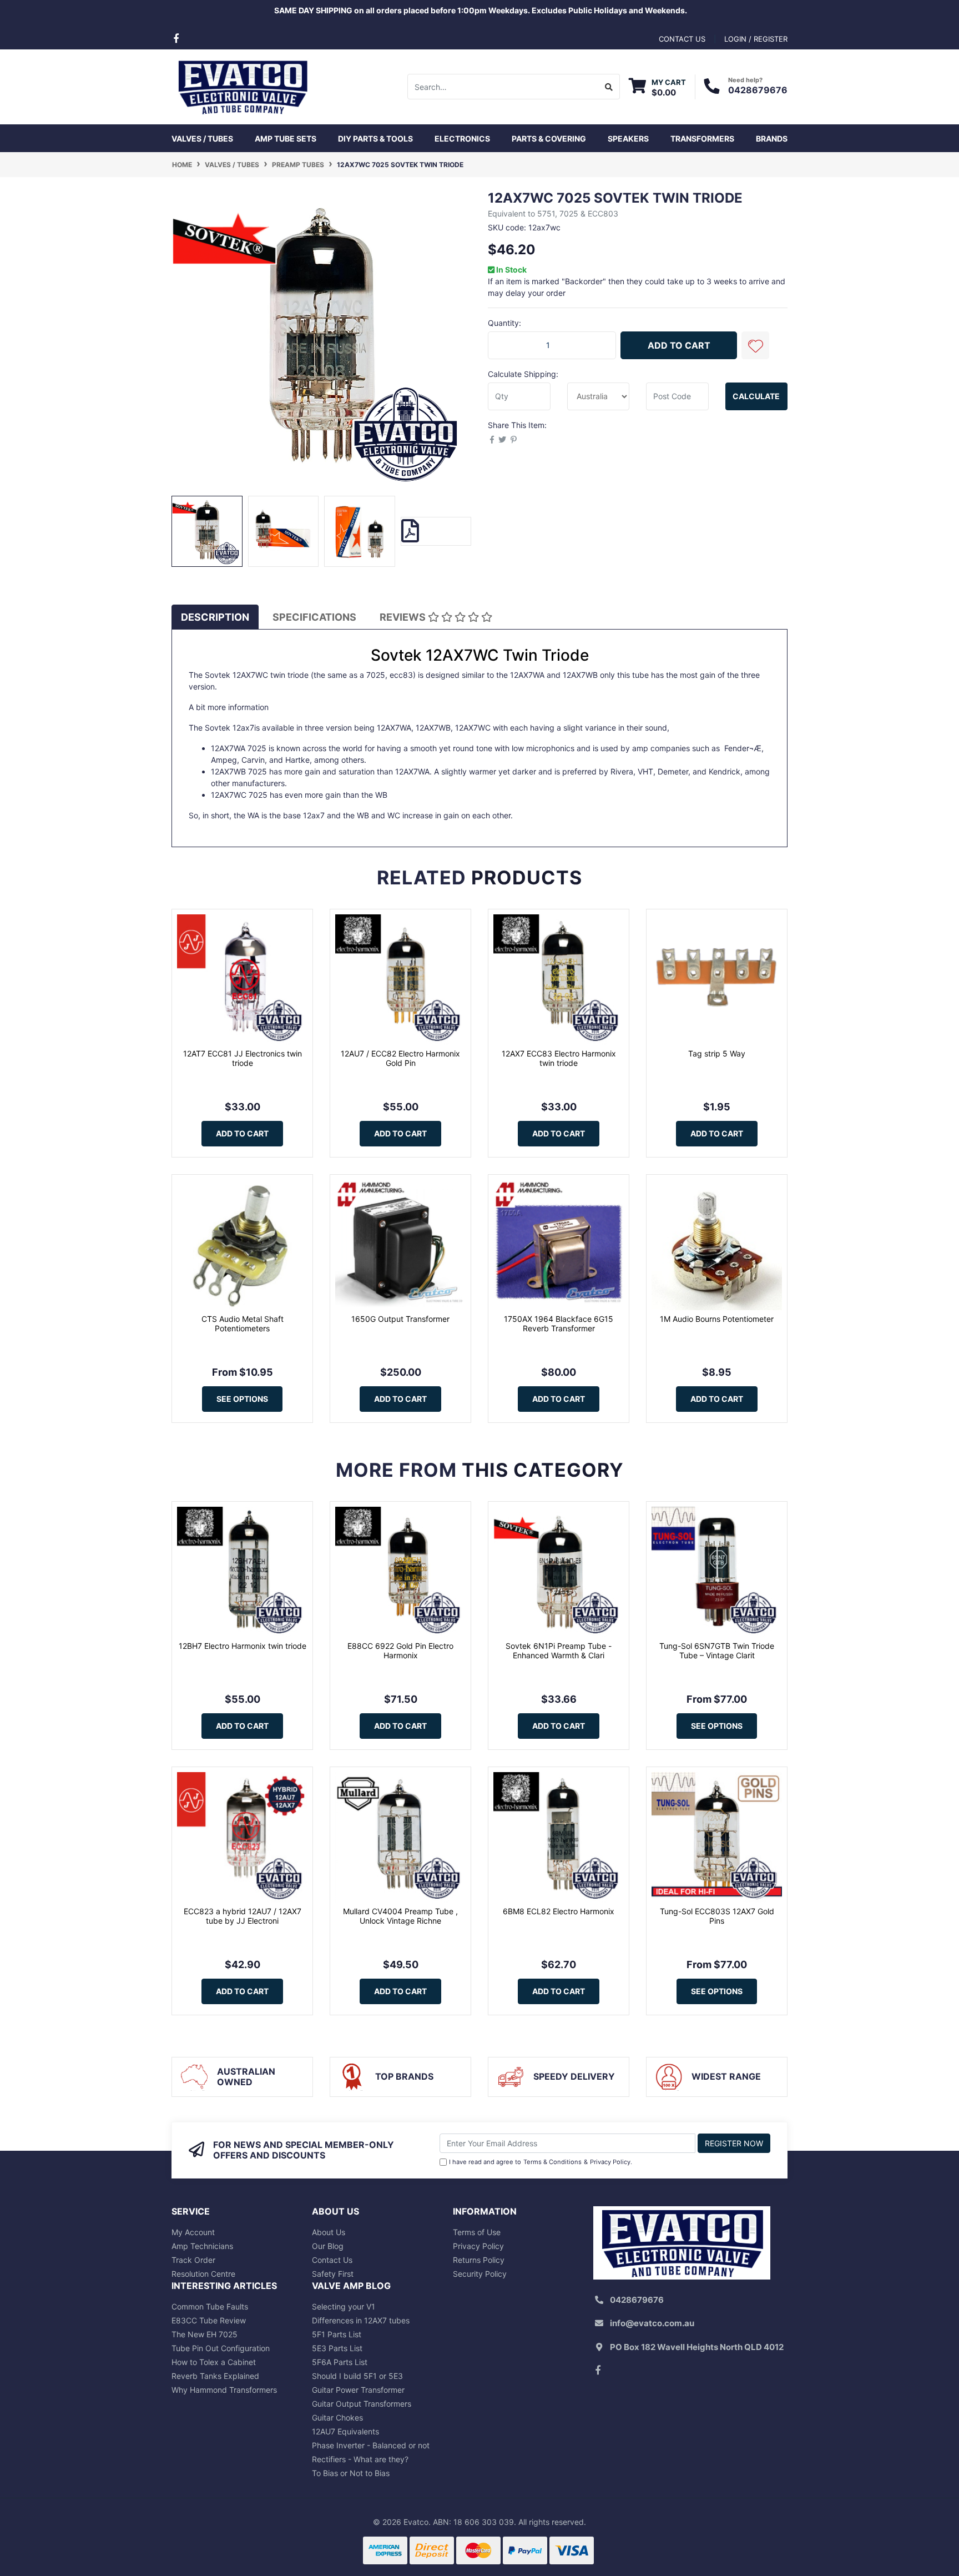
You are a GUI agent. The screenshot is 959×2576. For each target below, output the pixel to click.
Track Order (193, 2260)
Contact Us (332, 2260)
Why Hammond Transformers (224, 2390)
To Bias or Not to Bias (351, 2473)
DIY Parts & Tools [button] (375, 139)
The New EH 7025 (205, 2334)
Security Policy (480, 2274)
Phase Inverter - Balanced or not (371, 2445)
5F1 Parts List (337, 2334)
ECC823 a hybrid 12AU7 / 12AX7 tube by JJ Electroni (243, 1916)
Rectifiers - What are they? (360, 2459)
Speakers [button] (628, 139)
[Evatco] (242, 86)
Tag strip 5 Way (717, 1053)
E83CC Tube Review (209, 2320)
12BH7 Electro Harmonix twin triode (243, 1646)
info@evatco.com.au (652, 2323)
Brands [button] (772, 139)
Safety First (333, 2274)
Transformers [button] (702, 139)
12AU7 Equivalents (345, 2431)
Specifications (314, 617)
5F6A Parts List (340, 2362)
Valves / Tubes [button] (202, 139)
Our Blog (328, 2246)
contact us (682, 39)
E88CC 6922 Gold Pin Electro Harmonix (400, 1651)
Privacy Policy (610, 2162)
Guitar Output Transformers (362, 2404)
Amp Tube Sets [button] (286, 139)
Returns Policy (479, 2260)
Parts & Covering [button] (549, 139)
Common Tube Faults (210, 2306)
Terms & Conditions (552, 2162)
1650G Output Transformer (400, 1319)
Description (215, 617)
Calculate (756, 396)
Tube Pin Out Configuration (221, 2348)
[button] (755, 345)
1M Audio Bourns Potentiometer (717, 1319)
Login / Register (756, 39)
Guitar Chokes (337, 2417)
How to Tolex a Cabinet (214, 2362)
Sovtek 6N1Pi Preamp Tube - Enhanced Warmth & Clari (559, 1651)
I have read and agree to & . (541, 2162)
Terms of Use (477, 2232)
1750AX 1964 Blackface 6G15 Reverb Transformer (559, 1324)
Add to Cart (679, 345)
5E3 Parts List (337, 2348)
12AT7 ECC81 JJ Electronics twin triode (243, 1058)
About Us (329, 2232)
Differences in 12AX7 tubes (361, 2320)
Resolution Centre (203, 2274)
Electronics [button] (462, 139)
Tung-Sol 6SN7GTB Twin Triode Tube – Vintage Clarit (717, 1651)
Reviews (404, 617)
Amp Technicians (202, 2246)
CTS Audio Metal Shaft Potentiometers (243, 1324)
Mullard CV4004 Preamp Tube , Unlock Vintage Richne (400, 1916)
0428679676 (758, 90)
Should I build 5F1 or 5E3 (357, 2376)
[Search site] (609, 87)
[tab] (215, 617)
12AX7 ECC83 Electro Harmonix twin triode (559, 1058)
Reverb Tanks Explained (215, 2376)
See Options (242, 1399)
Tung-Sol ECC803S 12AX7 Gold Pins (717, 1916)
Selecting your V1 (344, 2306)
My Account (193, 2232)
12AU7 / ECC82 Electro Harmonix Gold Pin (400, 1058)
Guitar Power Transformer (358, 2390)
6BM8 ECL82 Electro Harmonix (559, 1911)
